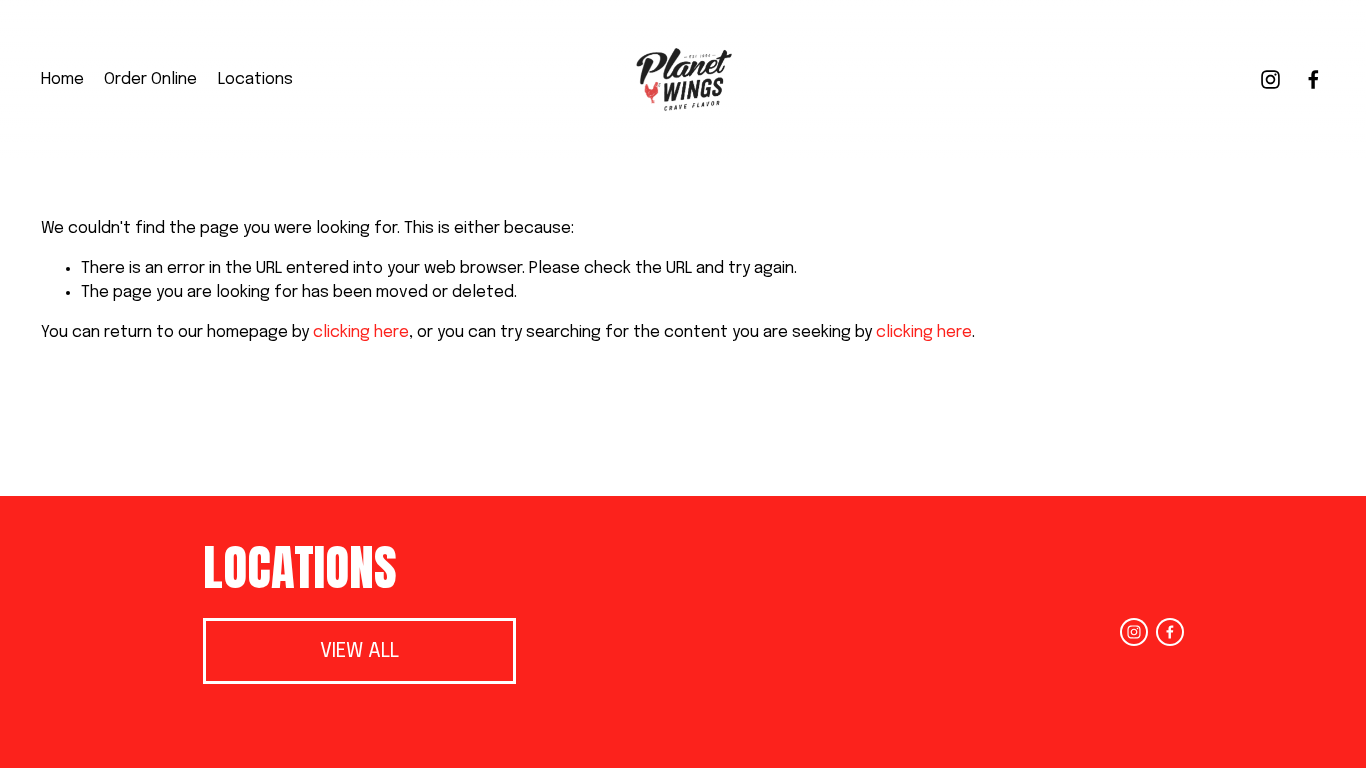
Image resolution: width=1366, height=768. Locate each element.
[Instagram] (1270, 79)
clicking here (361, 332)
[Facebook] (1313, 79)
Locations (255, 79)
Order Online (150, 79)
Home (62, 79)
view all (359, 651)
